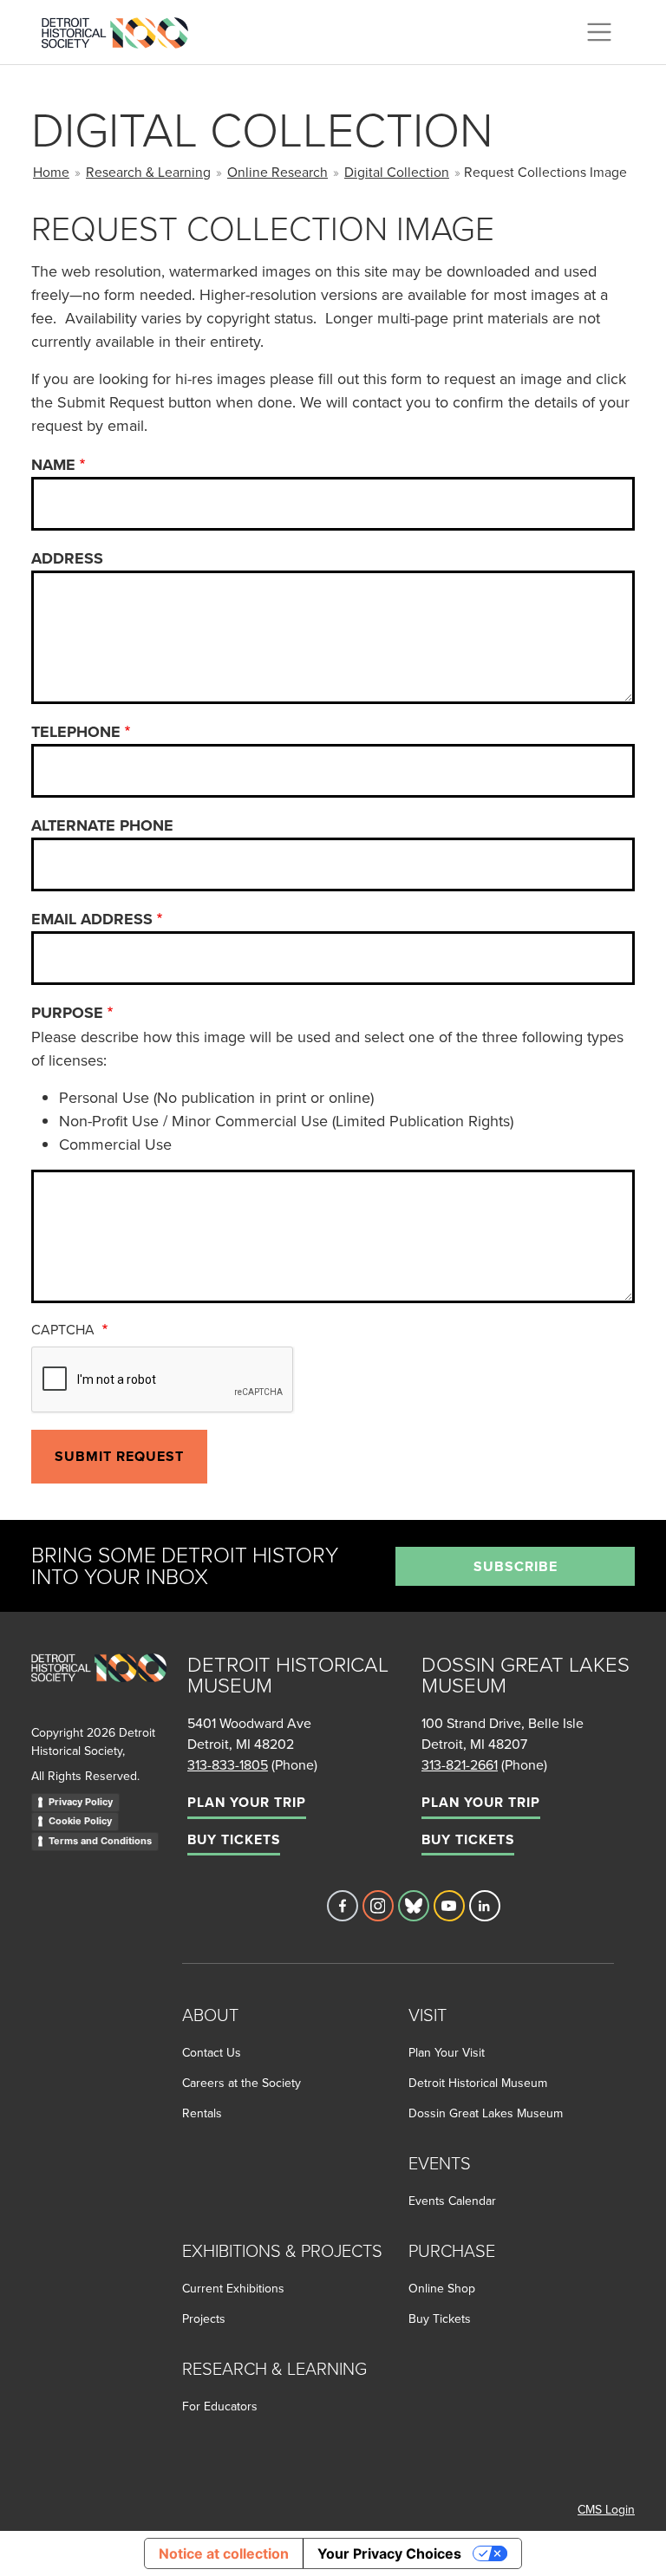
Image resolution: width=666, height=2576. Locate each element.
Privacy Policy (81, 1802)
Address (67, 558)
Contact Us (212, 2052)
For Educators (220, 2406)
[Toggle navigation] (599, 32)
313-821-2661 (460, 1764)
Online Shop (442, 2288)
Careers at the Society (242, 2083)
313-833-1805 (228, 1764)
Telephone (76, 732)
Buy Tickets (234, 1839)
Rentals (202, 2113)
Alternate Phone (102, 825)
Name (53, 465)
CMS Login (606, 2509)
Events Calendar (452, 2201)
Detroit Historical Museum (478, 2083)
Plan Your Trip (247, 1802)
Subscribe (516, 1566)
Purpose (67, 1013)
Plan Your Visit (447, 2052)
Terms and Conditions (100, 1841)
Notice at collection (224, 2553)
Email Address (92, 919)
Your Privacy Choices (389, 2553)
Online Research (277, 172)
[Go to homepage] (99, 1687)
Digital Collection (397, 172)
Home (51, 172)
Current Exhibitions (233, 2288)
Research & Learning (148, 172)
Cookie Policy (80, 1821)
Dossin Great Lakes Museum (486, 2113)
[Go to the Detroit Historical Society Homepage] (122, 29)
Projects (204, 2318)
